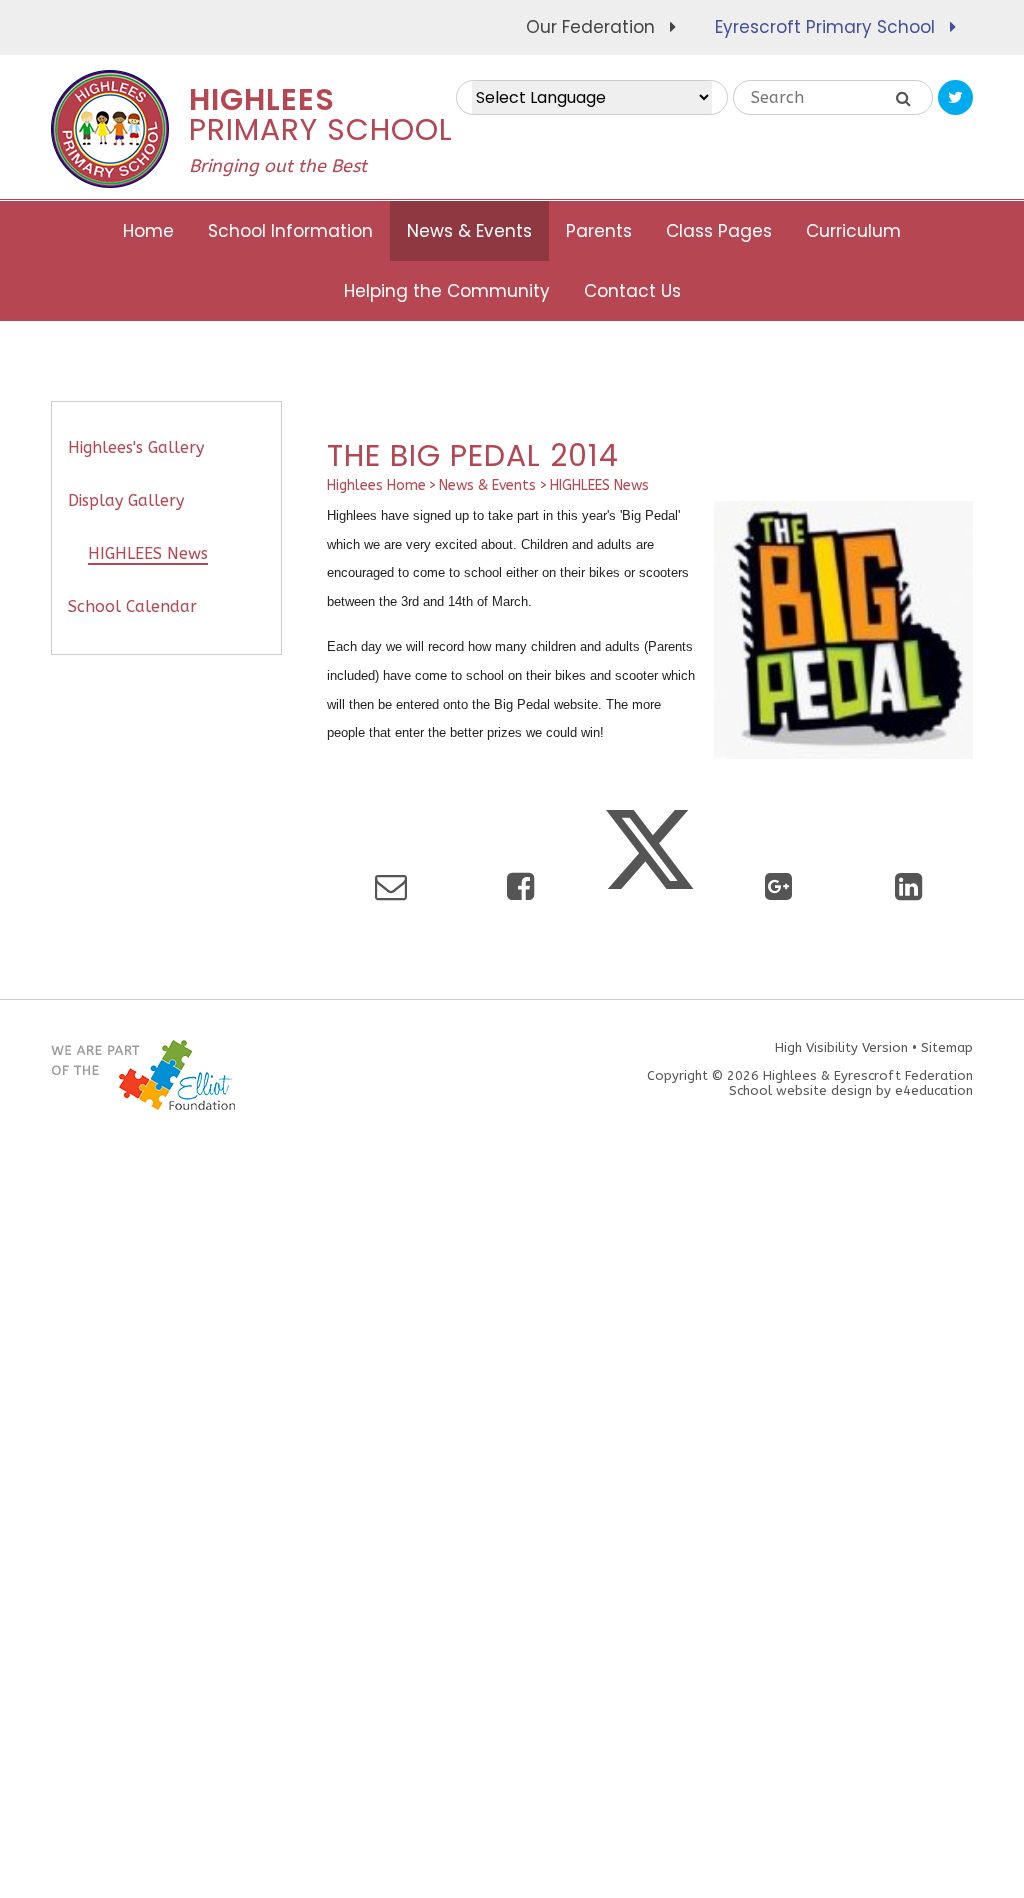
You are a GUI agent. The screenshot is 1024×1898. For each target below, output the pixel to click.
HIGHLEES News (599, 485)
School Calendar (132, 606)
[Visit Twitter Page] (955, 97)
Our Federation (590, 27)
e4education (934, 1090)
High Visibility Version (841, 1047)
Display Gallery (126, 500)
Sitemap (947, 1047)
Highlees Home (376, 485)
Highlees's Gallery (136, 447)
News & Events (487, 485)
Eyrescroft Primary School (825, 27)
